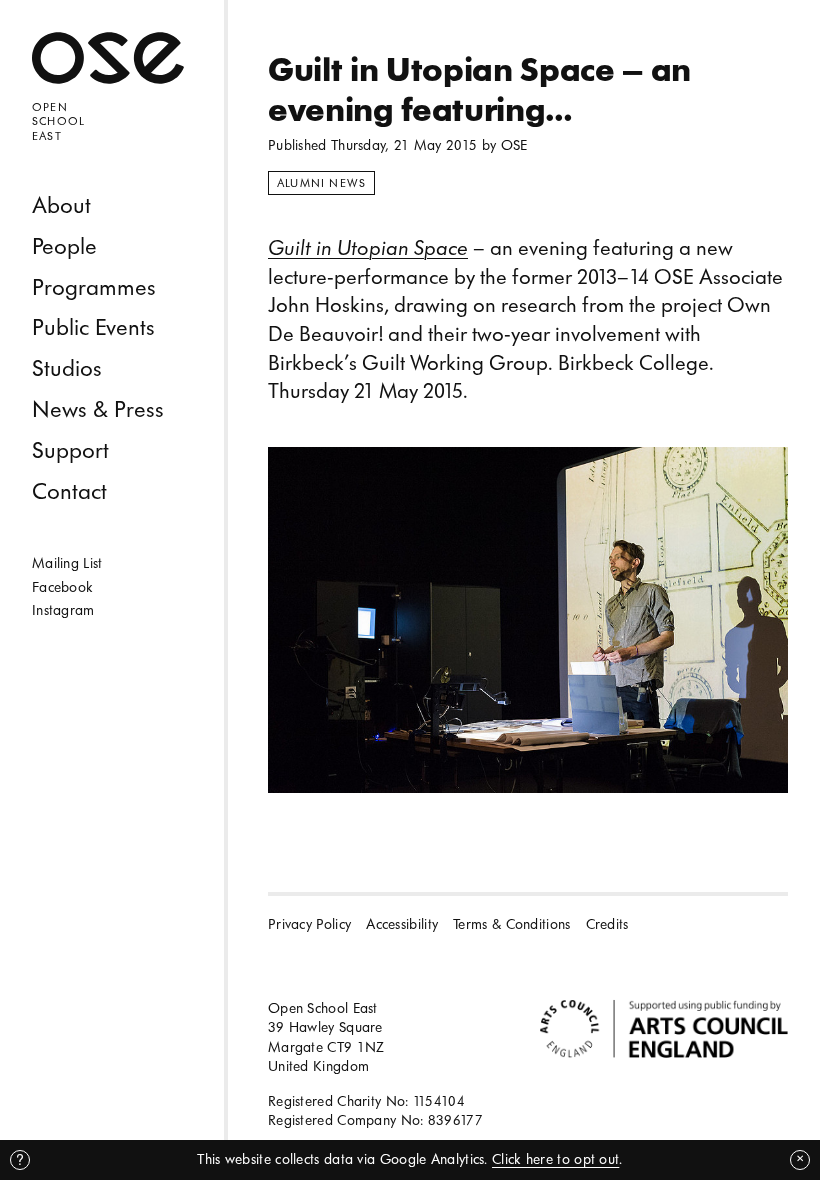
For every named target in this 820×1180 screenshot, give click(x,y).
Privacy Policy (309, 924)
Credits (607, 924)
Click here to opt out (555, 1159)
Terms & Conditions (511, 924)
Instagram (63, 610)
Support (70, 450)
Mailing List (67, 563)
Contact (69, 491)
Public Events (93, 327)
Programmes (94, 287)
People (64, 246)
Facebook (62, 587)
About (61, 205)
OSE (514, 145)
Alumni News (321, 183)
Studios (67, 368)
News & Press (98, 409)
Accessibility (402, 924)
